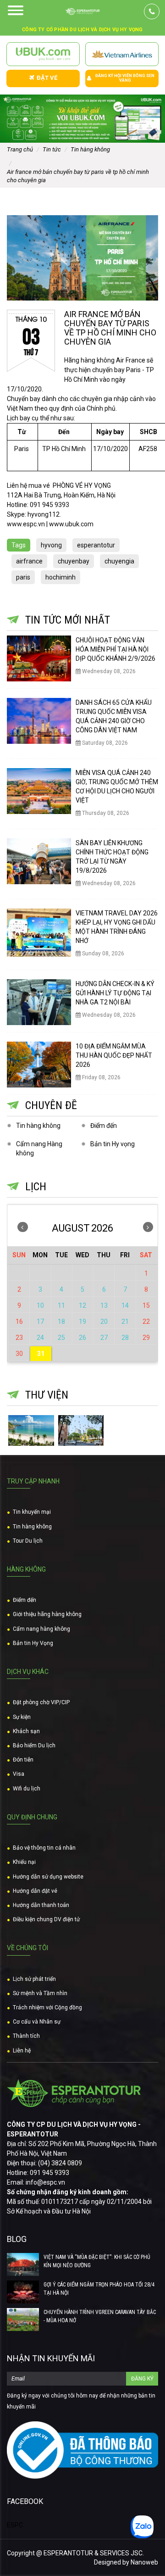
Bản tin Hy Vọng (33, 1643)
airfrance (29, 561)
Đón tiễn (23, 1760)
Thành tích (26, 2036)
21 (125, 1321)
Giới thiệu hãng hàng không (47, 1614)
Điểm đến (104, 1126)
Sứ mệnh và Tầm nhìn (40, 1993)
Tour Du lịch (28, 1541)
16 (19, 1321)
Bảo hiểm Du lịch (34, 1745)
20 (104, 1321)
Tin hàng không (38, 1126)
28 (125, 1338)
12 (82, 1305)
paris (23, 577)
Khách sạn (26, 1731)
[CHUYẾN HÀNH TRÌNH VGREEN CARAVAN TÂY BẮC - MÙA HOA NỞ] (23, 2320)
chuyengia (119, 561)
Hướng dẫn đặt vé (35, 1891)
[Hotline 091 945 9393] (152, 11)
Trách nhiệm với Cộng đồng (47, 2007)
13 (104, 1305)
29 (146, 1338)
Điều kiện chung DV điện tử (46, 1919)
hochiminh (60, 577)
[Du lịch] (81, 1430)
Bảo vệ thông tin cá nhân (44, 1848)
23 (19, 1338)
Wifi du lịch (27, 1789)
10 (40, 1305)
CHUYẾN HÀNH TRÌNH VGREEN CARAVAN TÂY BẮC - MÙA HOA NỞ (100, 2316)
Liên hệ (22, 2051)
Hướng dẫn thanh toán (41, 1905)
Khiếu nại (24, 1862)
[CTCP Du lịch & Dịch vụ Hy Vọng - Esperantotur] (82, 11)
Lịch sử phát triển (34, 1979)
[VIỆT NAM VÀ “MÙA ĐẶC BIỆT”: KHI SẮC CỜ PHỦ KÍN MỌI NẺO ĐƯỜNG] (23, 2264)
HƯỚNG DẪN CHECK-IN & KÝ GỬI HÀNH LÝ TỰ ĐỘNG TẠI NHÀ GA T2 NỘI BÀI (115, 993)
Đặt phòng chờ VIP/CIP (41, 1702)
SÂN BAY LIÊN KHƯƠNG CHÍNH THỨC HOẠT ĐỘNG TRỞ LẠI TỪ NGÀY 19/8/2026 (112, 857)
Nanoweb (144, 2562)
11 (61, 1305)
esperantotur (96, 545)
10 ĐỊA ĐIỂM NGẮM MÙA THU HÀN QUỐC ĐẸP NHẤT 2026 (114, 1055)
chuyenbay (74, 561)
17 (40, 1321)
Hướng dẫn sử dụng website (48, 1877)
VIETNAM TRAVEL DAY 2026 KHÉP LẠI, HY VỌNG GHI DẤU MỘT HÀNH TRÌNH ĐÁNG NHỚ (117, 927)
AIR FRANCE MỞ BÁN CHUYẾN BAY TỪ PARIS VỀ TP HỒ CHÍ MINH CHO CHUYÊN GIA (110, 328)
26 (82, 1338)
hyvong (51, 545)
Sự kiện (22, 1717)
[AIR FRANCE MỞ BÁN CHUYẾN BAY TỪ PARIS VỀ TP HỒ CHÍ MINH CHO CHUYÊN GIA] (82, 258)
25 (61, 1338)
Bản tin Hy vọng (113, 1144)
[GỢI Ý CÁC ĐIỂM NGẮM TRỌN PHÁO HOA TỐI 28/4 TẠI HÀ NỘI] (23, 2292)
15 (146, 1305)
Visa (19, 1774)
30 (19, 1354)
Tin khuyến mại (32, 1512)
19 (82, 1321)
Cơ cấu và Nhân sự (37, 2022)
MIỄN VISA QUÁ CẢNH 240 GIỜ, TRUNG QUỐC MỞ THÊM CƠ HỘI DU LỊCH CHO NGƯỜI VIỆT (117, 786)
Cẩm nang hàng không (41, 1629)
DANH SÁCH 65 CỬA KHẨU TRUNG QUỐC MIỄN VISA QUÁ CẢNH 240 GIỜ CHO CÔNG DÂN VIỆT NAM (114, 716)
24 (40, 1338)
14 (125, 1305)
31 (41, 1354)
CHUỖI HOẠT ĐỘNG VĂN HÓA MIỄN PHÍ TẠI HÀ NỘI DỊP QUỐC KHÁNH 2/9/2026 (115, 649)
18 (61, 1321)
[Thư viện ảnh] (31, 1430)
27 (104, 1338)
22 (146, 1321)
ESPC (15, 2525)
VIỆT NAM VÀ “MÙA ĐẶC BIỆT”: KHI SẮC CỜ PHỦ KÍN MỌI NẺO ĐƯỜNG (97, 2261)
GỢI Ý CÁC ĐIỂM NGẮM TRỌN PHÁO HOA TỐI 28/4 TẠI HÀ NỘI (99, 2289)
